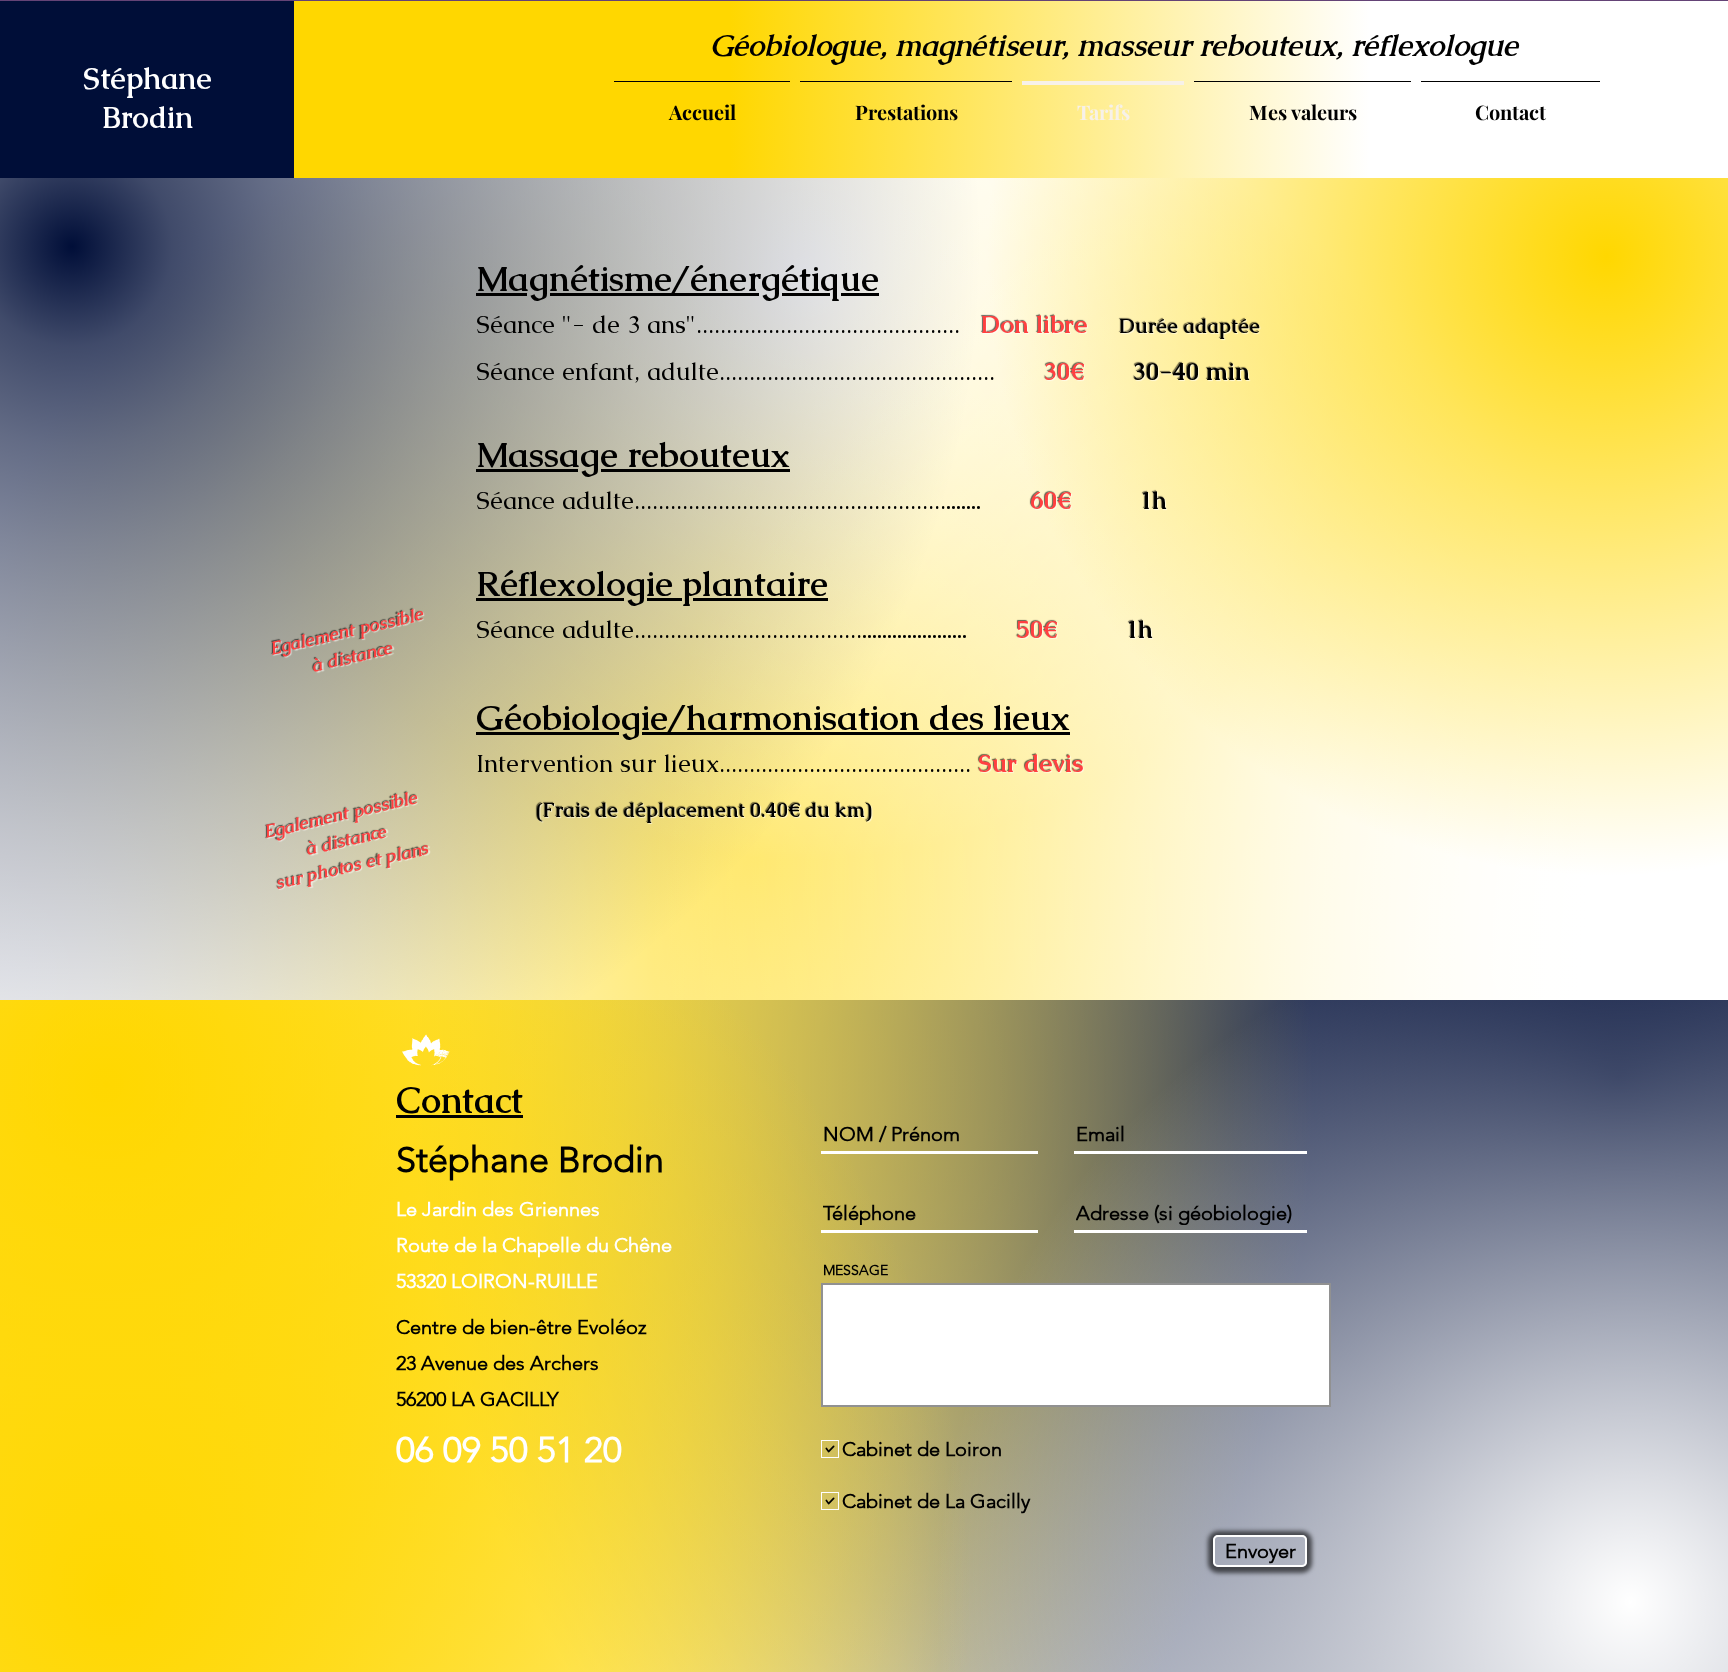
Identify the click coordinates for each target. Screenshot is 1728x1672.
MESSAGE (855, 1270)
